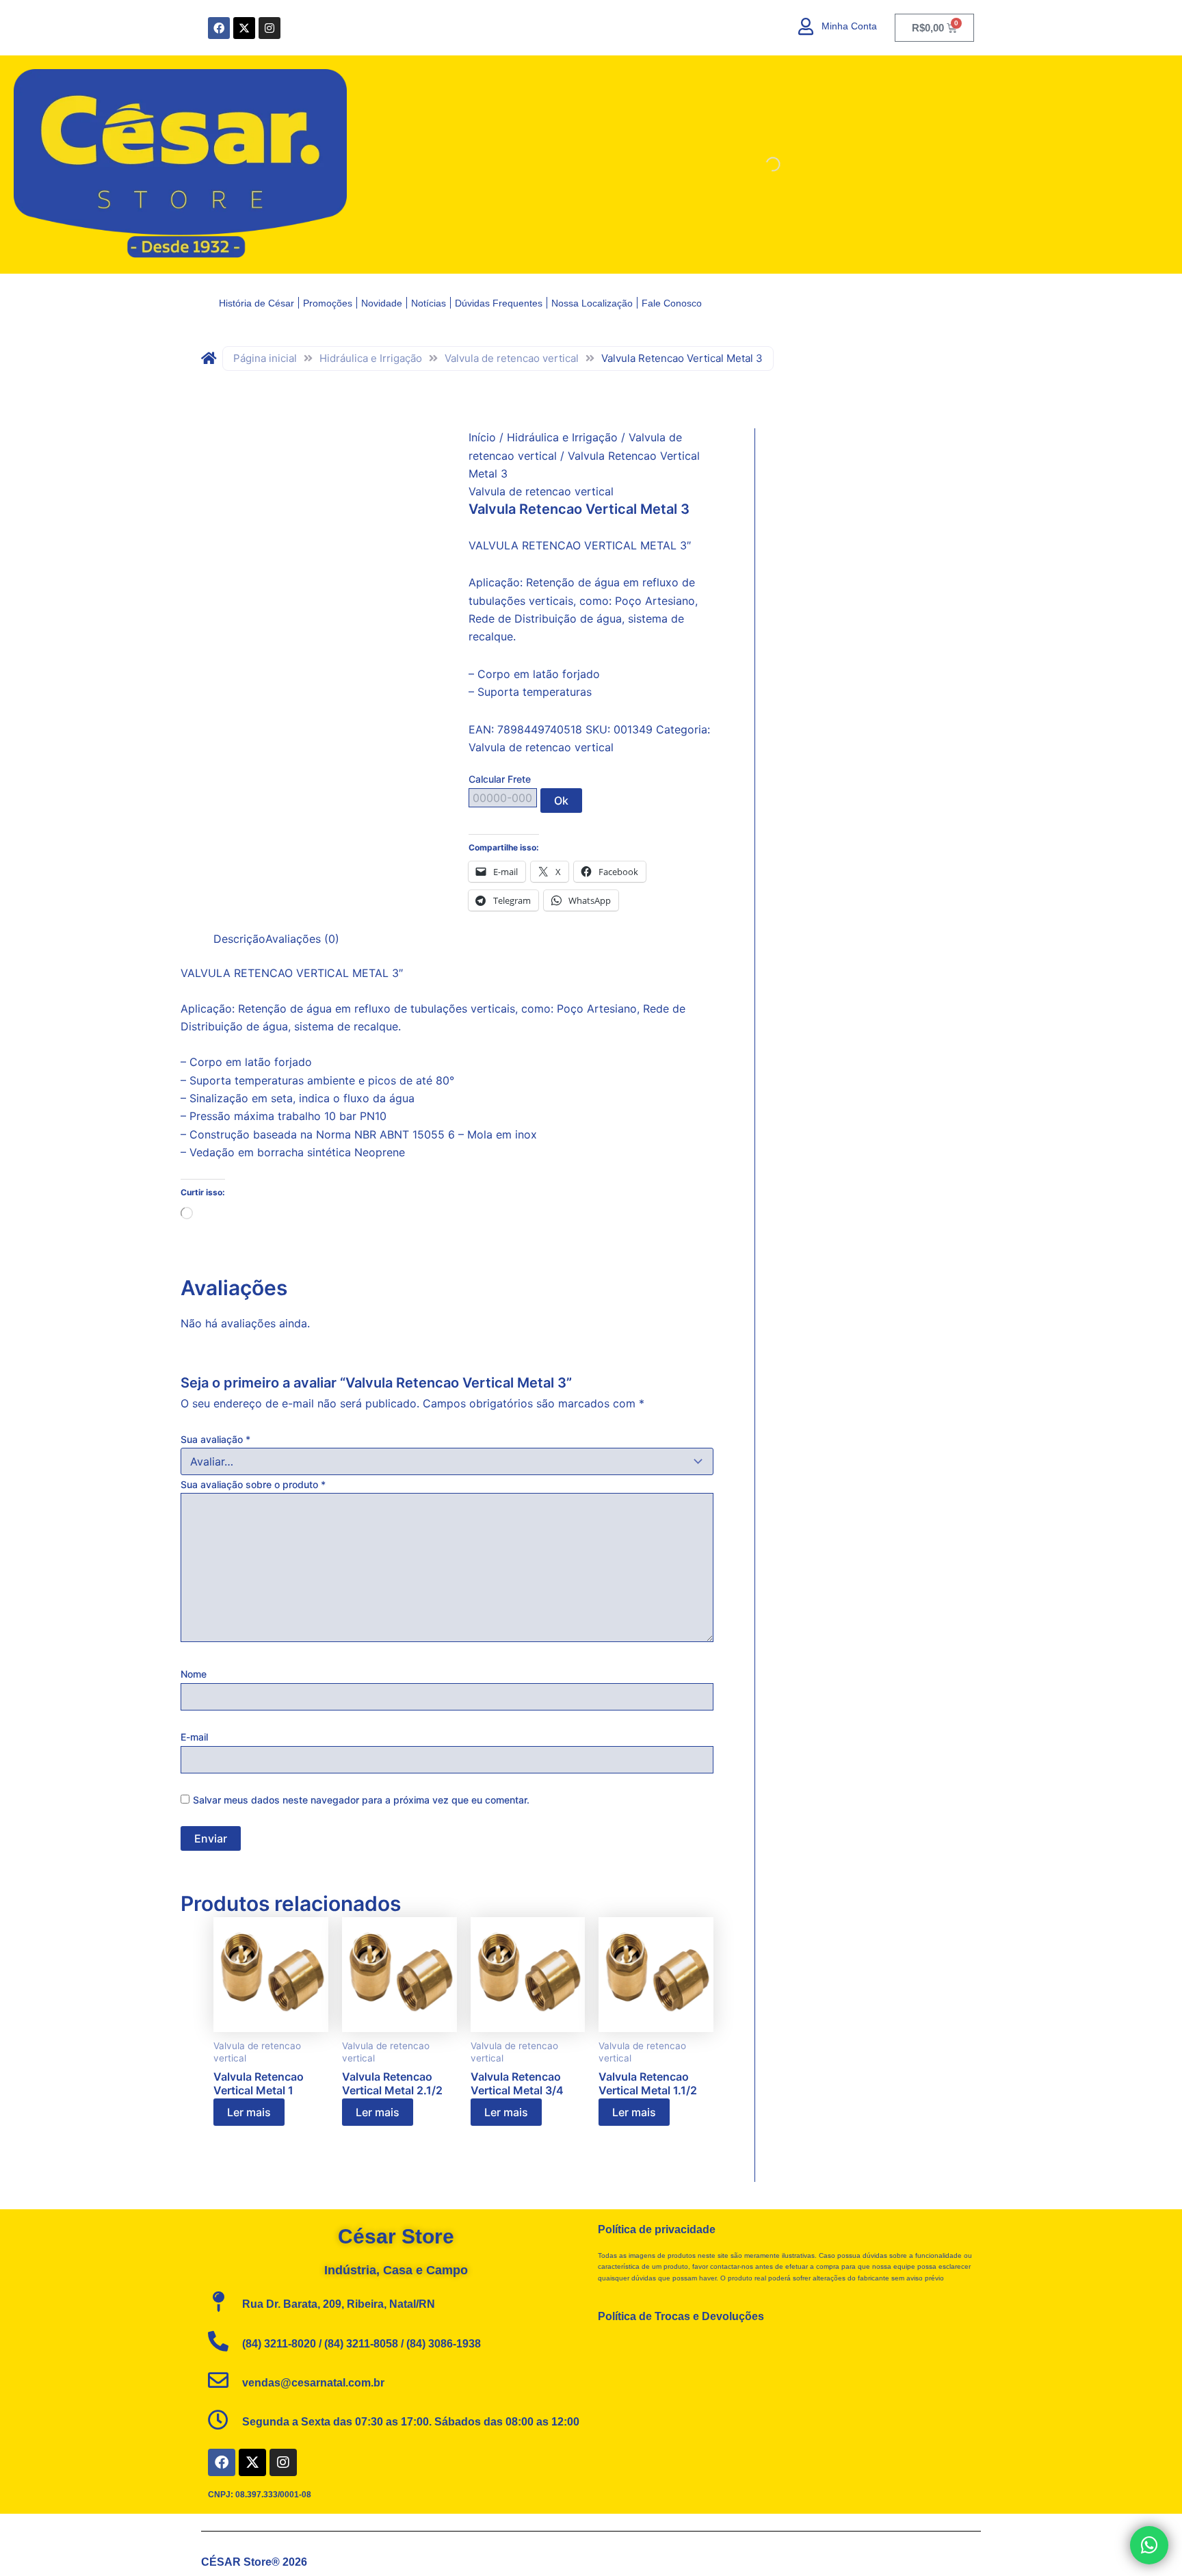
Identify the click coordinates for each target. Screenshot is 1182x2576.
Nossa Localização (592, 303)
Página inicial (265, 358)
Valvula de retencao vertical (512, 358)
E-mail (194, 1737)
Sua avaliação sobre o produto (253, 1484)
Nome (194, 1674)
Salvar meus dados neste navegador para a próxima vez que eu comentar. (361, 1800)
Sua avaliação (215, 1439)
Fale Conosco (672, 303)
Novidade (382, 303)
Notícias (429, 303)
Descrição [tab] (239, 939)
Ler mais (249, 2112)
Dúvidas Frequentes (499, 303)
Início (482, 437)
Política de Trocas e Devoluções (681, 2316)
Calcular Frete (500, 779)
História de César (257, 303)
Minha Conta (849, 26)
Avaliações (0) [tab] (302, 939)
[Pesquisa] (761, 164)
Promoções (328, 303)
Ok (561, 801)
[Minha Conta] (806, 26)
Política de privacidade (657, 2229)
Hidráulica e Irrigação (371, 358)
